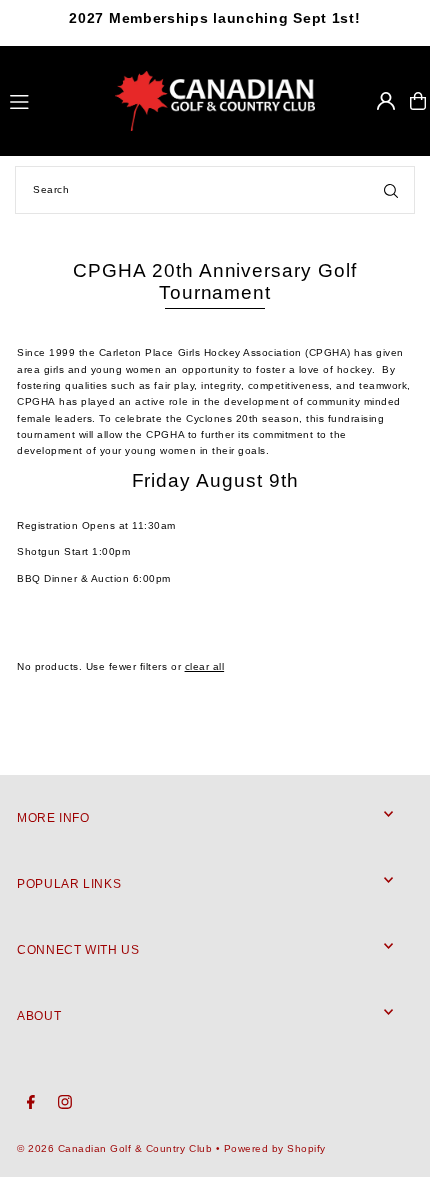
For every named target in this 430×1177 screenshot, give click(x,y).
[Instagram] (65, 1103)
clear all (205, 666)
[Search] (391, 190)
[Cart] (418, 101)
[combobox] (215, 190)
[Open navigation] (54, 100)
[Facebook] (31, 1103)
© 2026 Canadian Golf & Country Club (114, 1148)
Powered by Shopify (275, 1148)
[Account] (386, 101)
